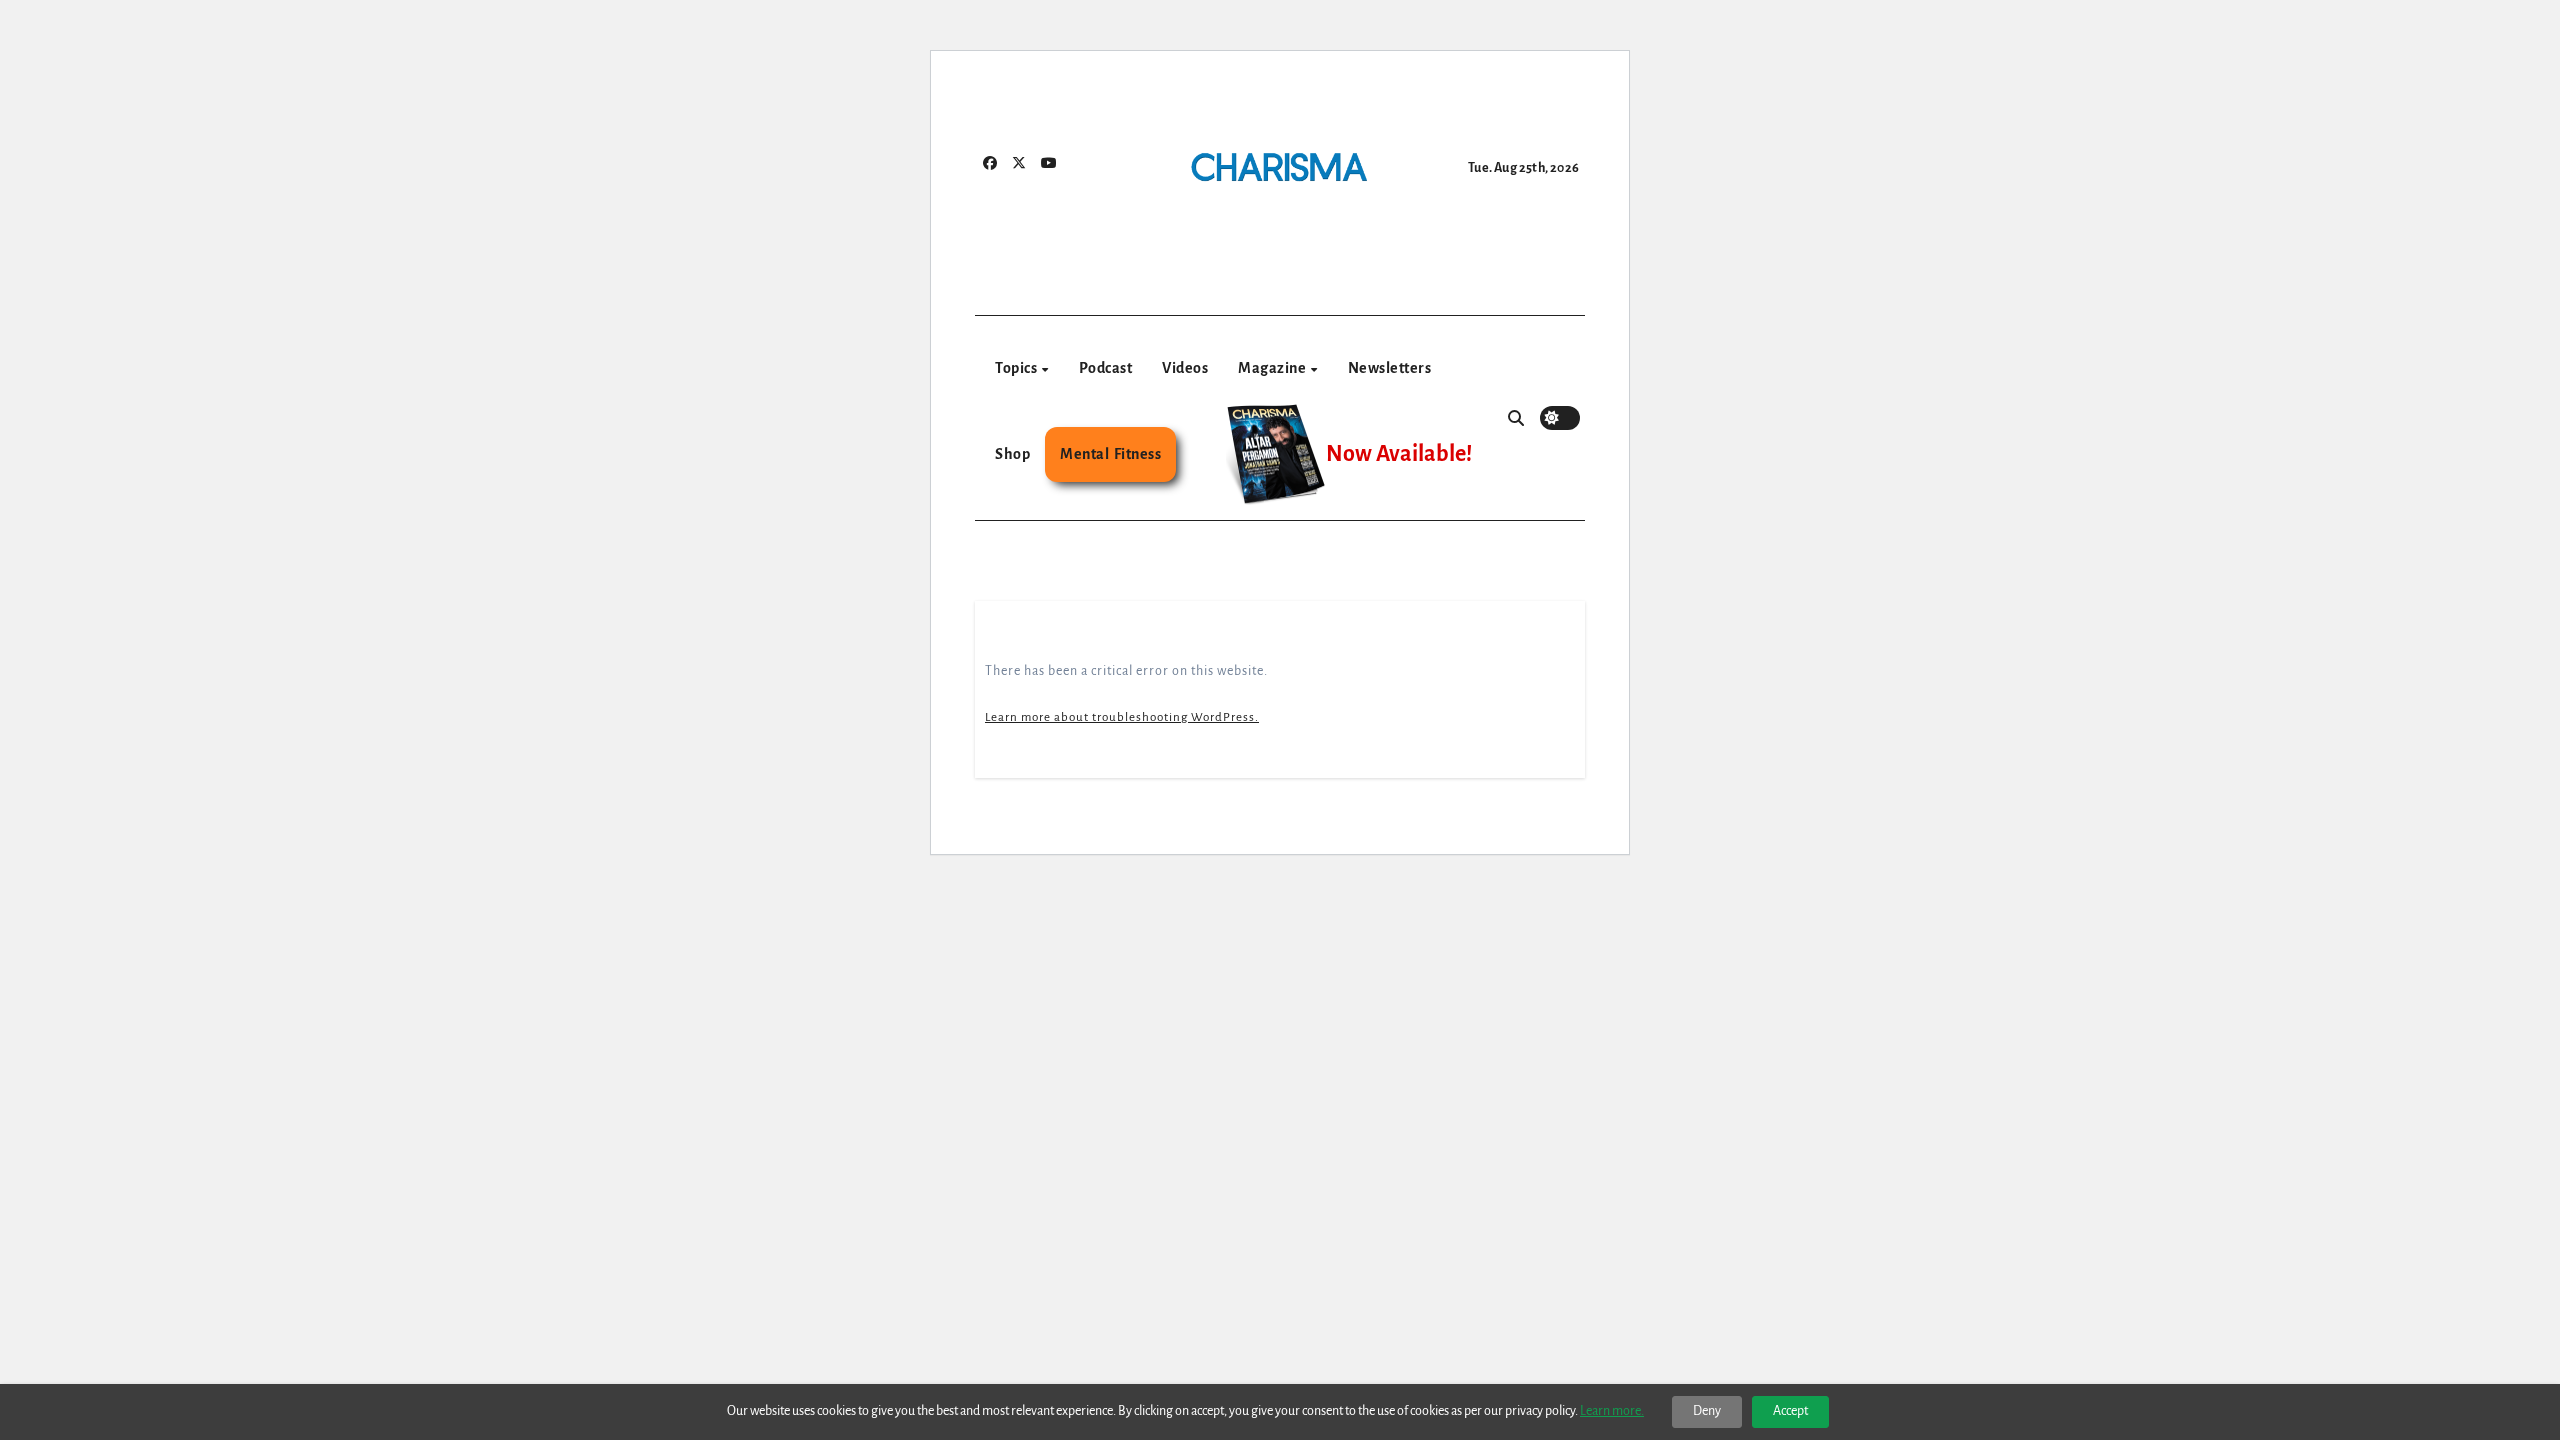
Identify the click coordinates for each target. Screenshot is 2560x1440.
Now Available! (1399, 454)
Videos (1185, 368)
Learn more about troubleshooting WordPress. (1122, 717)
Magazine (1273, 368)
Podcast (1106, 368)
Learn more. (1612, 1411)
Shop (1012, 454)
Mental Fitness (1110, 454)
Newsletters (1390, 368)
